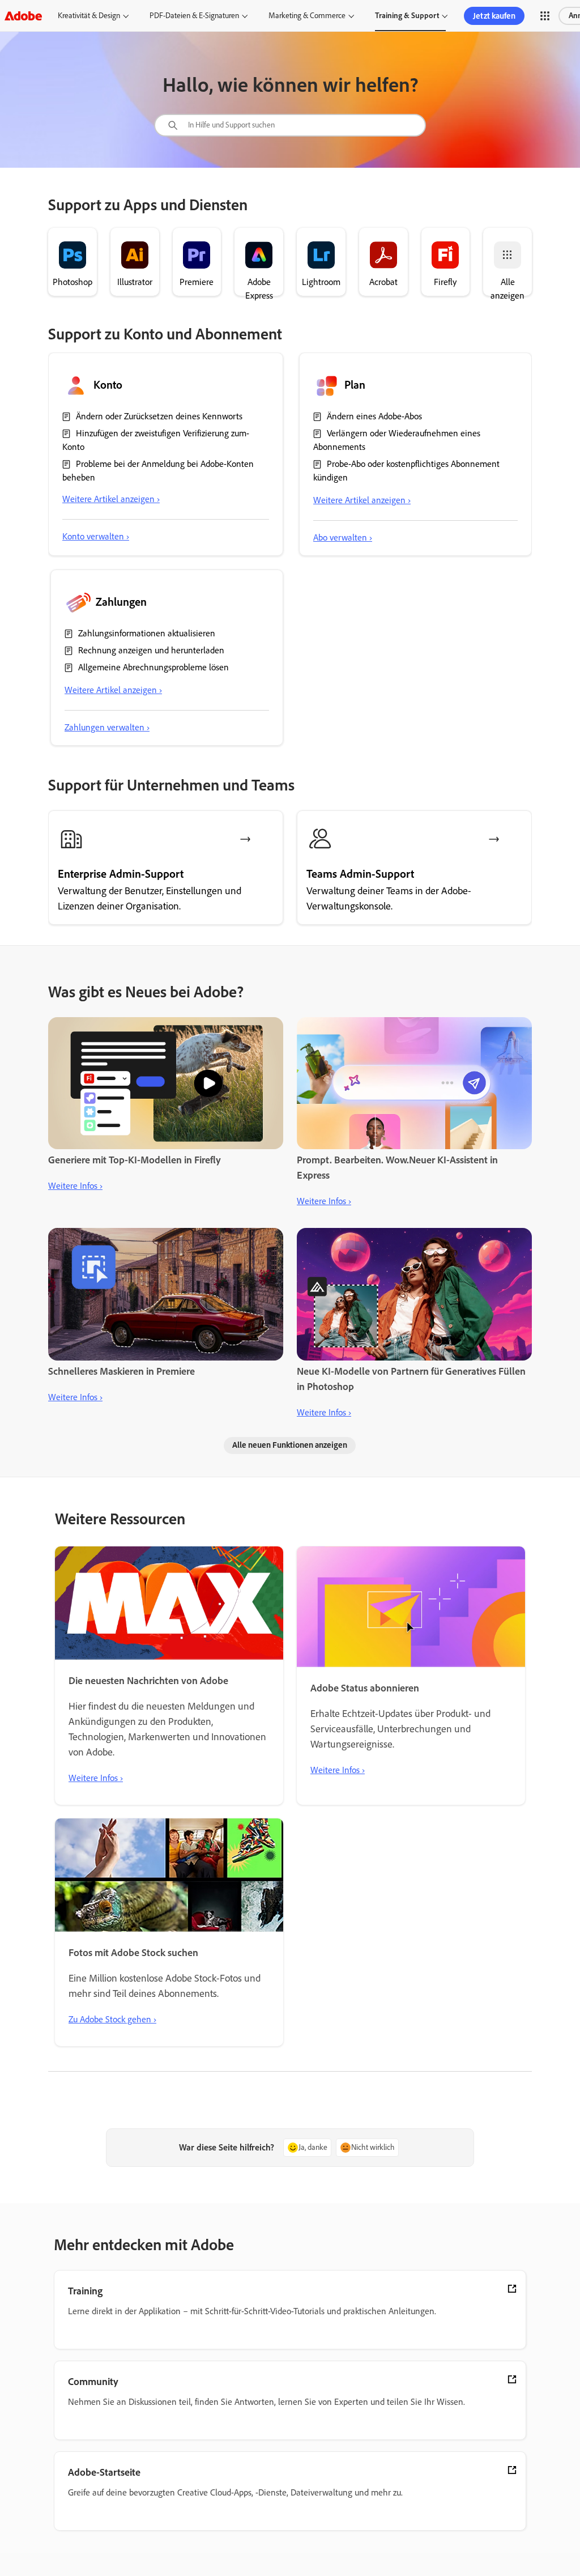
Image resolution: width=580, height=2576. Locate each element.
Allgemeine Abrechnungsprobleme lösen (153, 667)
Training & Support (407, 16)
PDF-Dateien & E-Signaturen (194, 16)
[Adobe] (23, 16)
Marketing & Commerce (307, 16)
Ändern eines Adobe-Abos (374, 416)
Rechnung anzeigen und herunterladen (151, 650)
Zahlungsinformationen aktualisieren (147, 633)
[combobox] (290, 125)
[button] (545, 16)
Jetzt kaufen (494, 16)
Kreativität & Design (89, 16)
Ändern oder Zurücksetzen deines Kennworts (159, 416)
